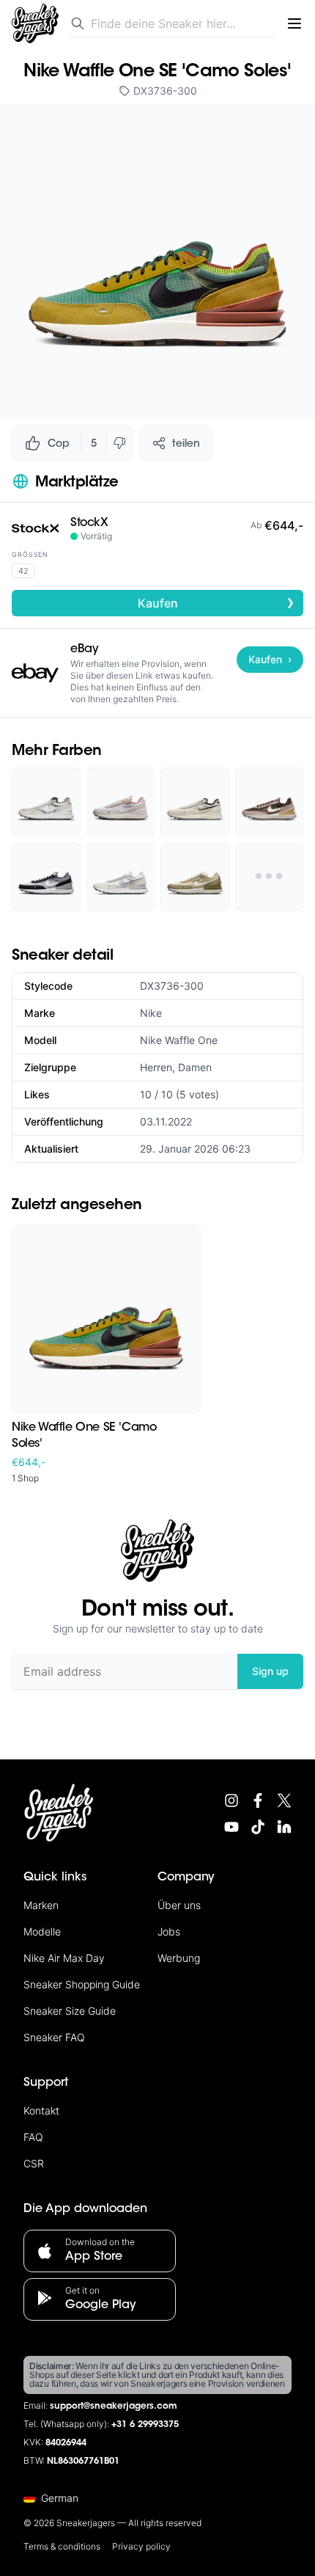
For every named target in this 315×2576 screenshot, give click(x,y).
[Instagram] (231, 1800)
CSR (34, 2163)
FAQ (33, 2137)
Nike (151, 1013)
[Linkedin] (284, 1827)
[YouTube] (231, 1827)
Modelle (42, 1931)
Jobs (169, 1931)
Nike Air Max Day (64, 1958)
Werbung (179, 1958)
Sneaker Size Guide (70, 2011)
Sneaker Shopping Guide (82, 1984)
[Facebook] (258, 1800)
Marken (41, 1905)
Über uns (179, 1905)
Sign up (270, 1671)
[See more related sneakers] (270, 877)
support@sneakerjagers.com (114, 2407)
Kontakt (41, 2110)
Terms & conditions (62, 2546)
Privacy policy (141, 2546)
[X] (284, 1800)
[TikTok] (258, 1827)
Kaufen (216, 602)
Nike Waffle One (179, 1040)
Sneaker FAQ (54, 2037)
